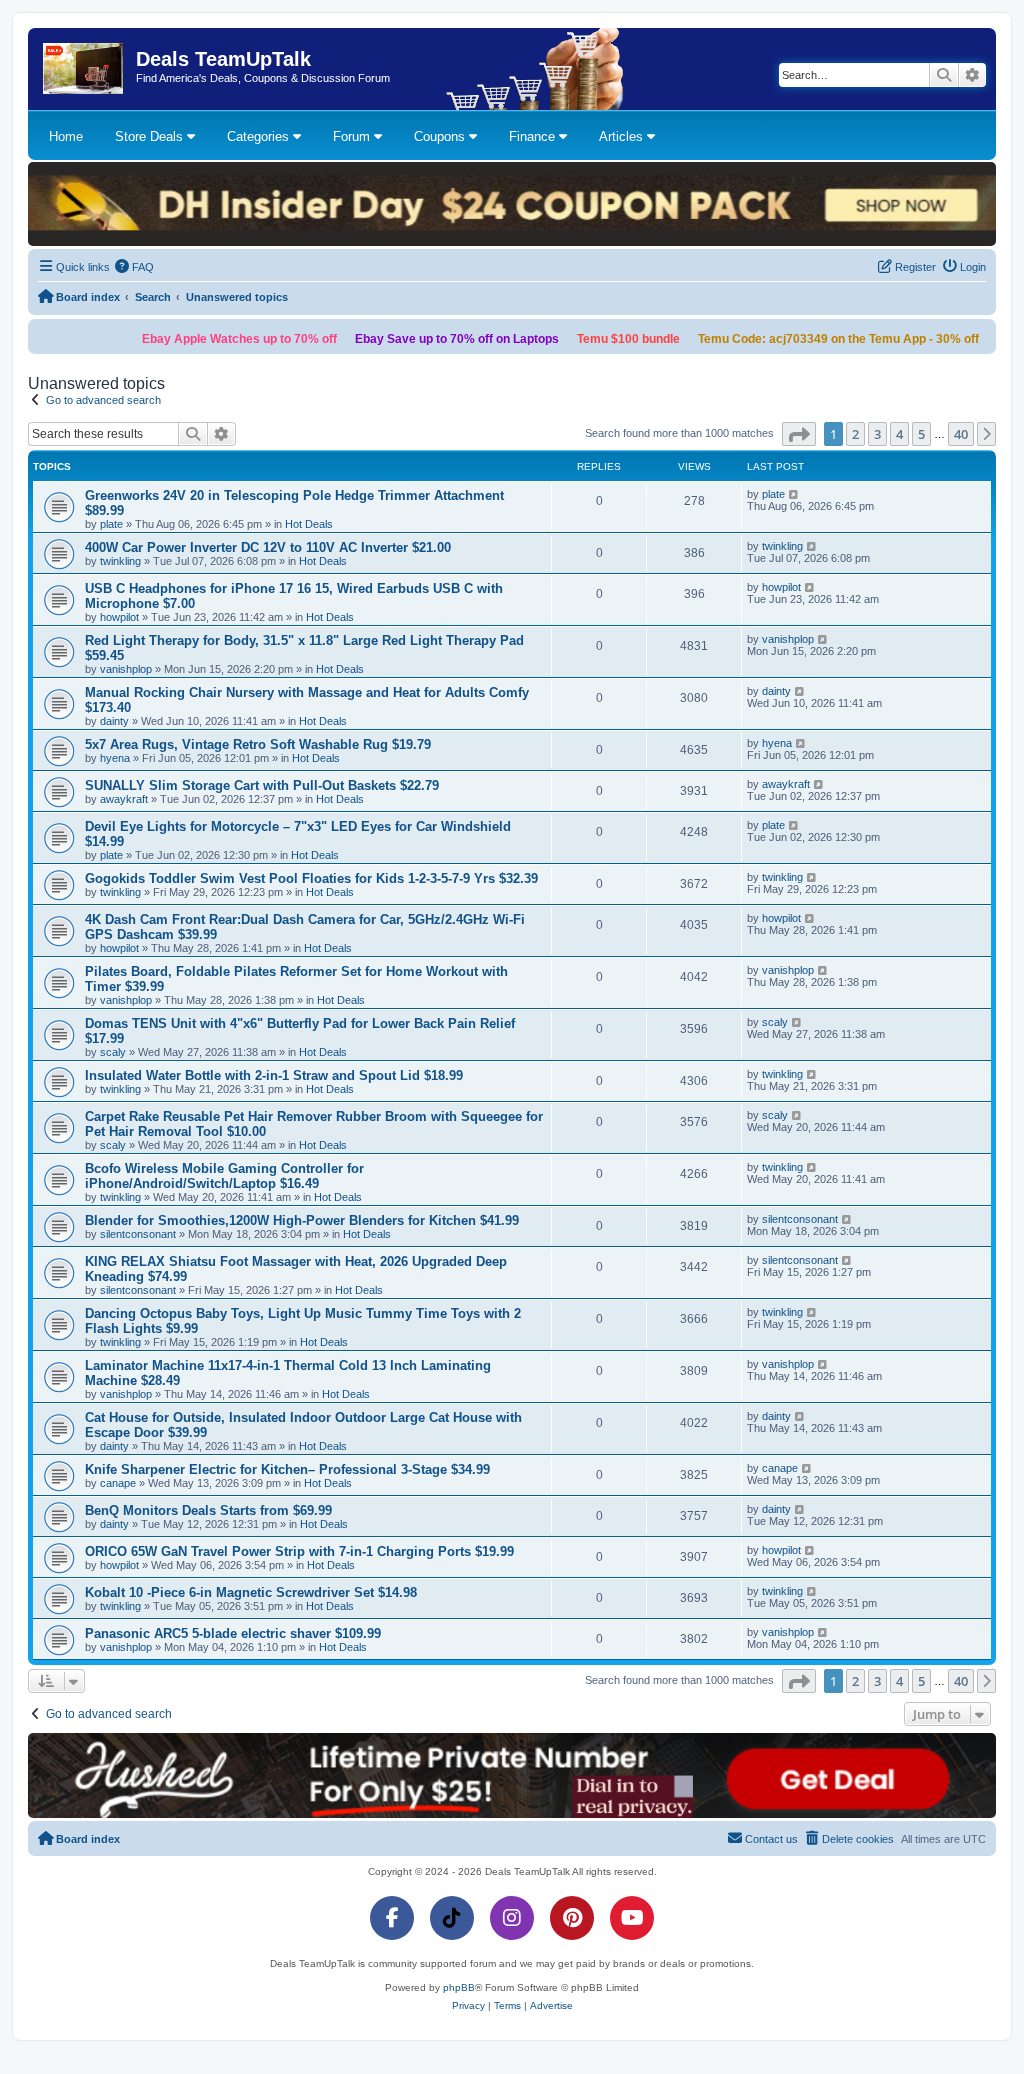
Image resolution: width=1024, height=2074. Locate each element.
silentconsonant (138, 1234)
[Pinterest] (572, 1918)
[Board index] (84, 69)
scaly (113, 1052)
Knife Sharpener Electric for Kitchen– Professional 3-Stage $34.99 (287, 1469)
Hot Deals (309, 524)
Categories (260, 136)
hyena (115, 758)
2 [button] (855, 434)
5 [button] (921, 434)
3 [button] (877, 434)
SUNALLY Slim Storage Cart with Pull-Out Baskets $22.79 (262, 785)
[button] (799, 434)
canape (118, 1483)
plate (111, 524)
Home (66, 136)
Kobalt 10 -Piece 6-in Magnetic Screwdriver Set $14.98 (251, 1592)
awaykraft (124, 799)
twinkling (120, 561)
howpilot (119, 617)
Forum (353, 136)
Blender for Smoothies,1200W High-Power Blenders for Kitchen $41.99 (302, 1220)
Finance (534, 136)
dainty (114, 721)
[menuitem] (135, 267)
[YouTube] (632, 1918)
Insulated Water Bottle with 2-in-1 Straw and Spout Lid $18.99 (274, 1075)
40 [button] (961, 434)
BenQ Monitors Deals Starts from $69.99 (208, 1510)
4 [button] (899, 434)
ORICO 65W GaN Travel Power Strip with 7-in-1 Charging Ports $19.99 (299, 1551)
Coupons (441, 136)
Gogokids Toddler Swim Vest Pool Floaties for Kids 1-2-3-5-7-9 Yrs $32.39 (311, 878)
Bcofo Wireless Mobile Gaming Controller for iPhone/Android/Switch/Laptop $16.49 (224, 1176)
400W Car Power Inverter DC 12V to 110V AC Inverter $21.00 (268, 547)
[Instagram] (512, 1918)
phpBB (459, 1987)
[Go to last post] (794, 494)
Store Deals (151, 136)
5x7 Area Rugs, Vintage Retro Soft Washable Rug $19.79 (258, 744)
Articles (623, 136)
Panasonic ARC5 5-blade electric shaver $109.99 (233, 1633)
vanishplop (126, 669)
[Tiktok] (452, 1918)
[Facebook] (392, 1918)
